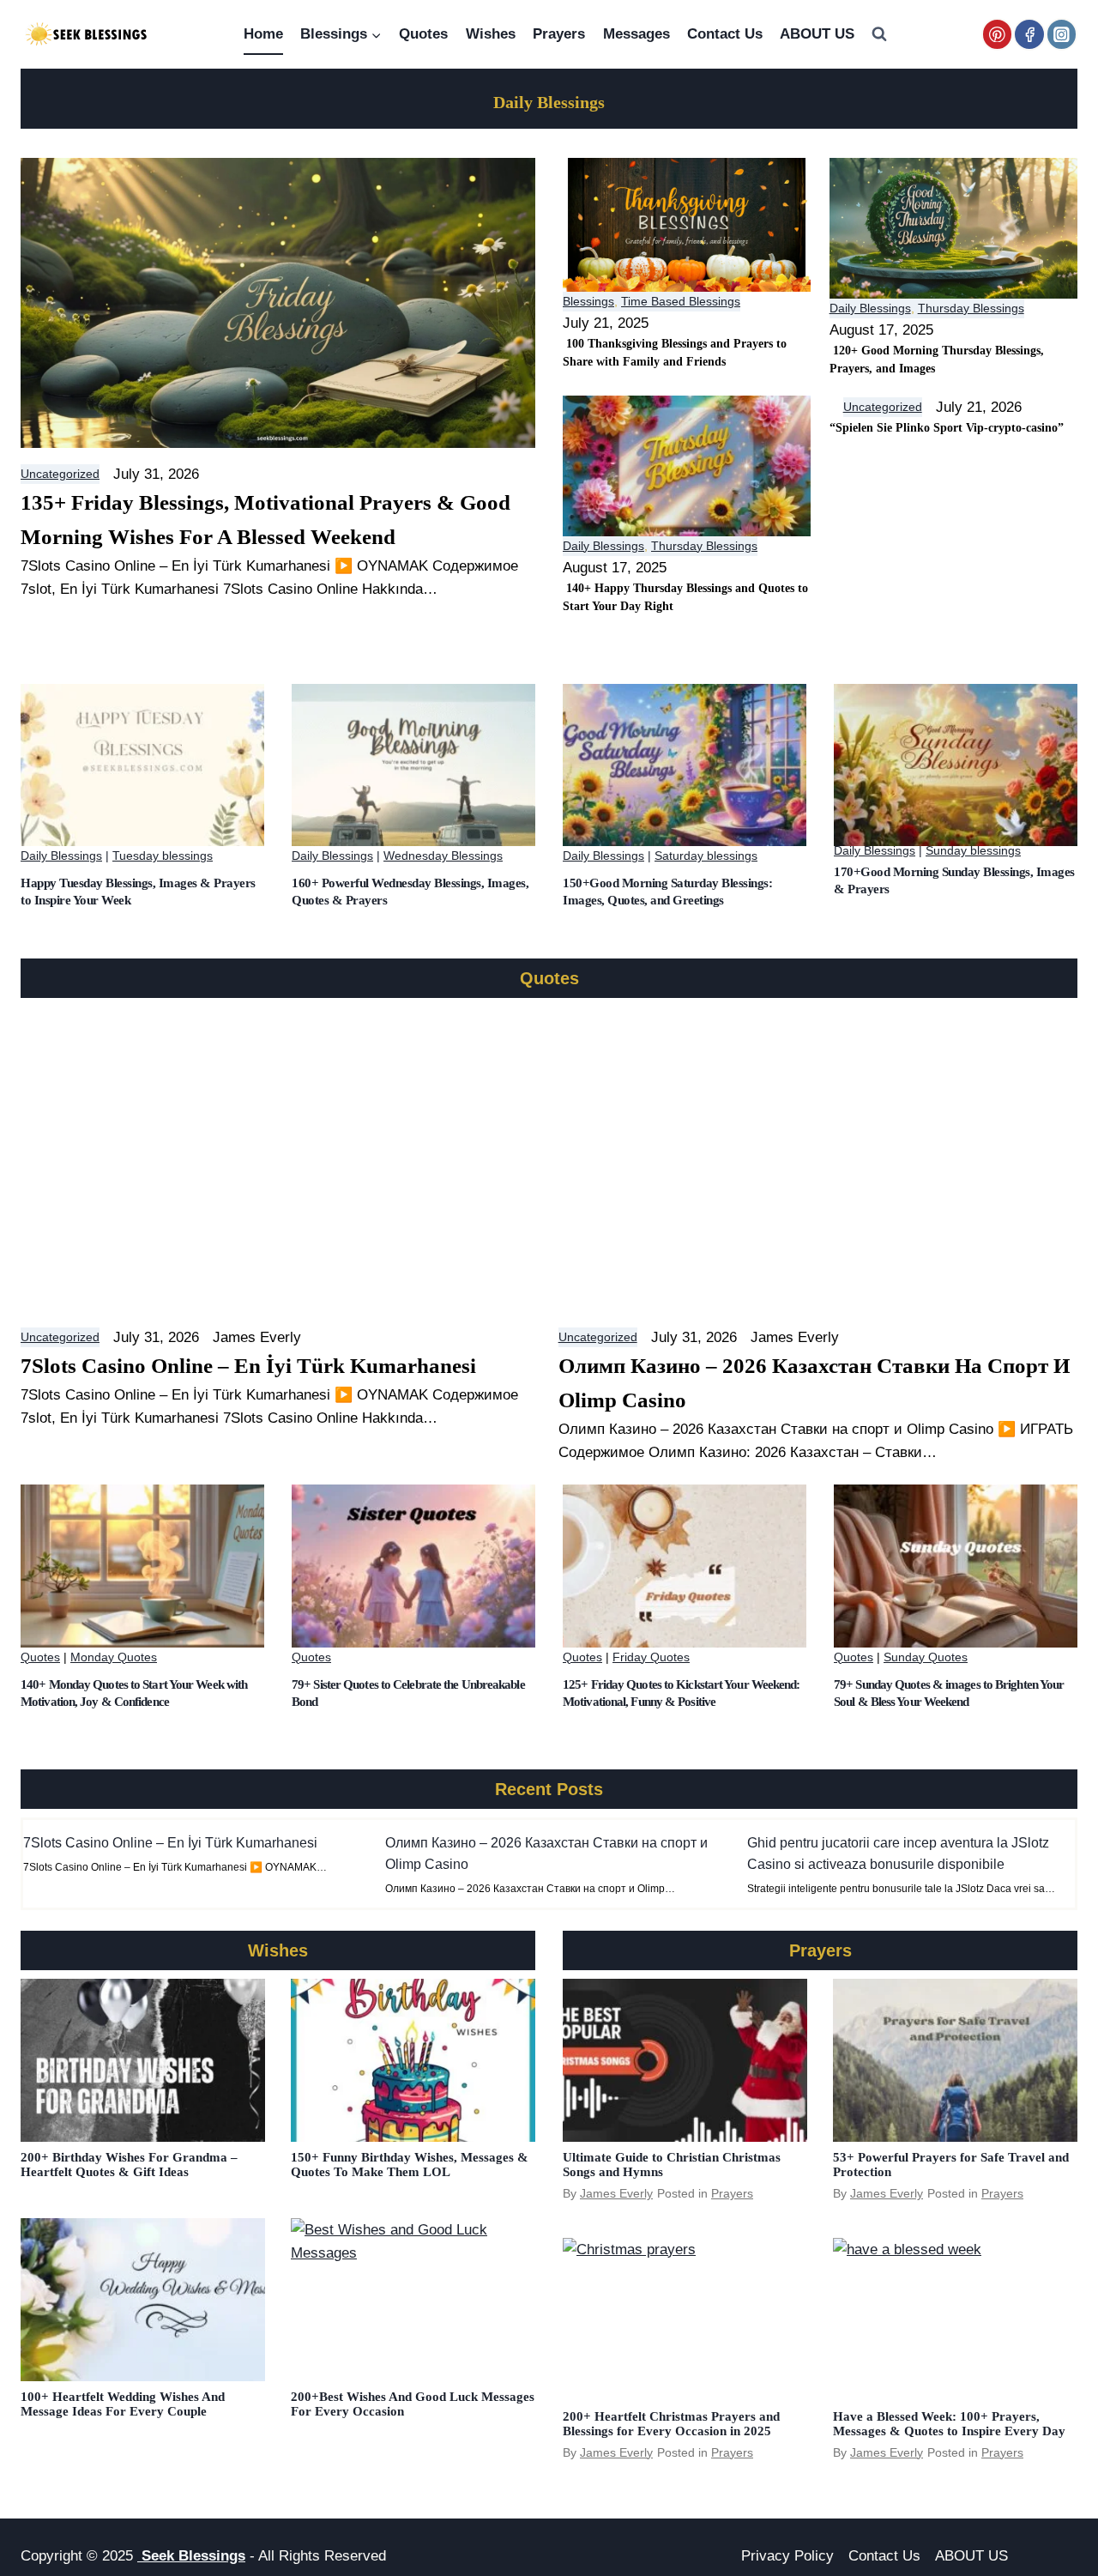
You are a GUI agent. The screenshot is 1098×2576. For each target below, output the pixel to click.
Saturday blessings (706, 856)
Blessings (588, 301)
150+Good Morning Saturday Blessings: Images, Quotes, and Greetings (667, 892)
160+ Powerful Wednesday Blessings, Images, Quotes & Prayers (410, 892)
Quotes (423, 34)
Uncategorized (60, 474)
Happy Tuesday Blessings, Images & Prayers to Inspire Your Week (138, 892)
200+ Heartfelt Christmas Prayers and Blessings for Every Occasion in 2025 (671, 2424)
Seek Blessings (191, 2556)
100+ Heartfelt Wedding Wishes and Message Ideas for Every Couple (123, 2404)
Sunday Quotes (926, 1657)
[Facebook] (1029, 34)
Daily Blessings (870, 308)
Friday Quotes (651, 1657)
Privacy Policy (787, 2556)
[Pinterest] (997, 34)
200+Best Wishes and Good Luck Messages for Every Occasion (413, 2404)
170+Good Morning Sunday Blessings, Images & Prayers (954, 880)
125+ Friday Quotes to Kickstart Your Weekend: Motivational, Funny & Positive (682, 1693)
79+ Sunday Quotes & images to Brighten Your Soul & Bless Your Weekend (949, 1693)
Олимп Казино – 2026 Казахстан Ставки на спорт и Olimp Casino (546, 1853)
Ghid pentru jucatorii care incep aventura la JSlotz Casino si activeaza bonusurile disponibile (898, 1853)
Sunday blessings (973, 850)
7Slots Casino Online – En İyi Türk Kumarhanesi (170, 1843)
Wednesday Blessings (443, 856)
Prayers (559, 34)
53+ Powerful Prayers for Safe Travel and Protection (951, 2165)
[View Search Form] (879, 34)
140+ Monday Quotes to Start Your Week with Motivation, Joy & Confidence (134, 1693)
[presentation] (142, 765)
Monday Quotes (114, 1657)
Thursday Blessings (971, 308)
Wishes (491, 34)
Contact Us (725, 34)
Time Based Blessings (681, 301)
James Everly (616, 2193)
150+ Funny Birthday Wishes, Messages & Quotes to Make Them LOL (410, 2165)
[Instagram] (1062, 34)
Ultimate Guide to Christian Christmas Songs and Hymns (672, 2165)
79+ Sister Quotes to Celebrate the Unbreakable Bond (408, 1693)
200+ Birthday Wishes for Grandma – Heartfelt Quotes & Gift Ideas (129, 2165)
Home (263, 34)
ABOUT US (817, 34)
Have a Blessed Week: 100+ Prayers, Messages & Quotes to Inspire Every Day (949, 2424)
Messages (636, 34)
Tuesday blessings (163, 856)
